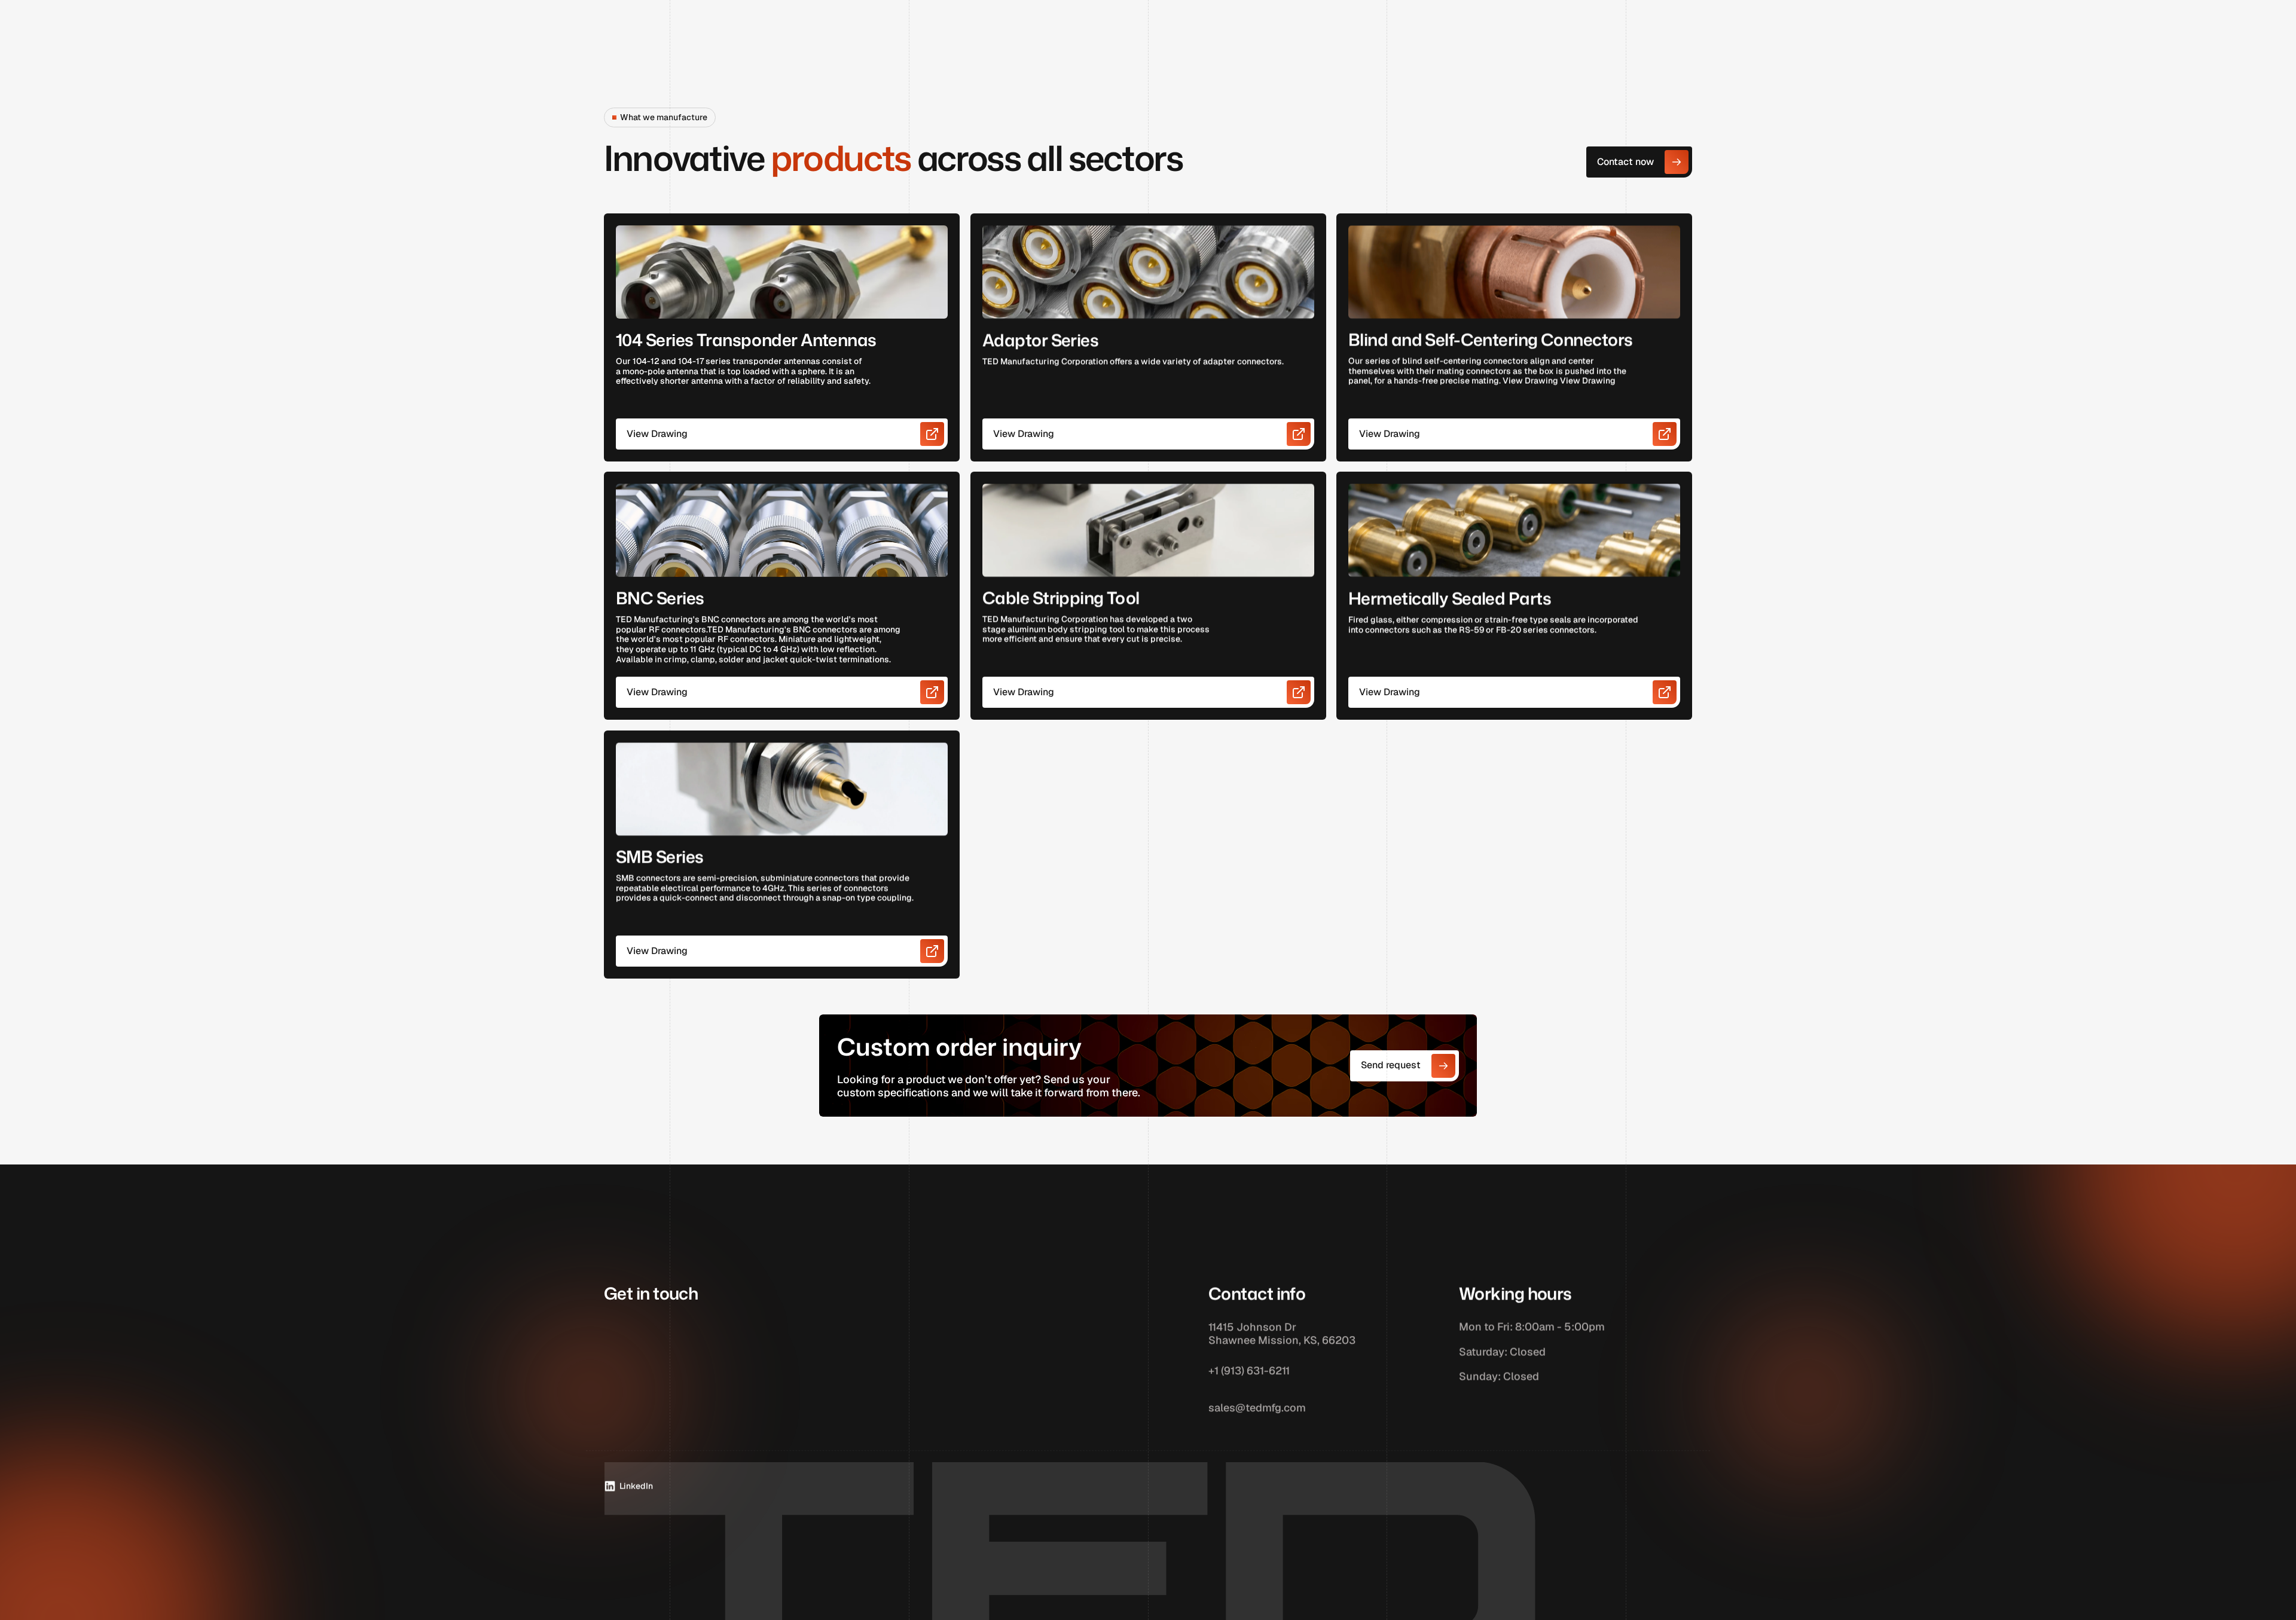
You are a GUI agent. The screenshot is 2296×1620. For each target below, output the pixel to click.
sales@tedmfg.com (1257, 1408)
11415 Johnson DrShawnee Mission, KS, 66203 (1282, 1333)
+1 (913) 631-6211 (1249, 1371)
